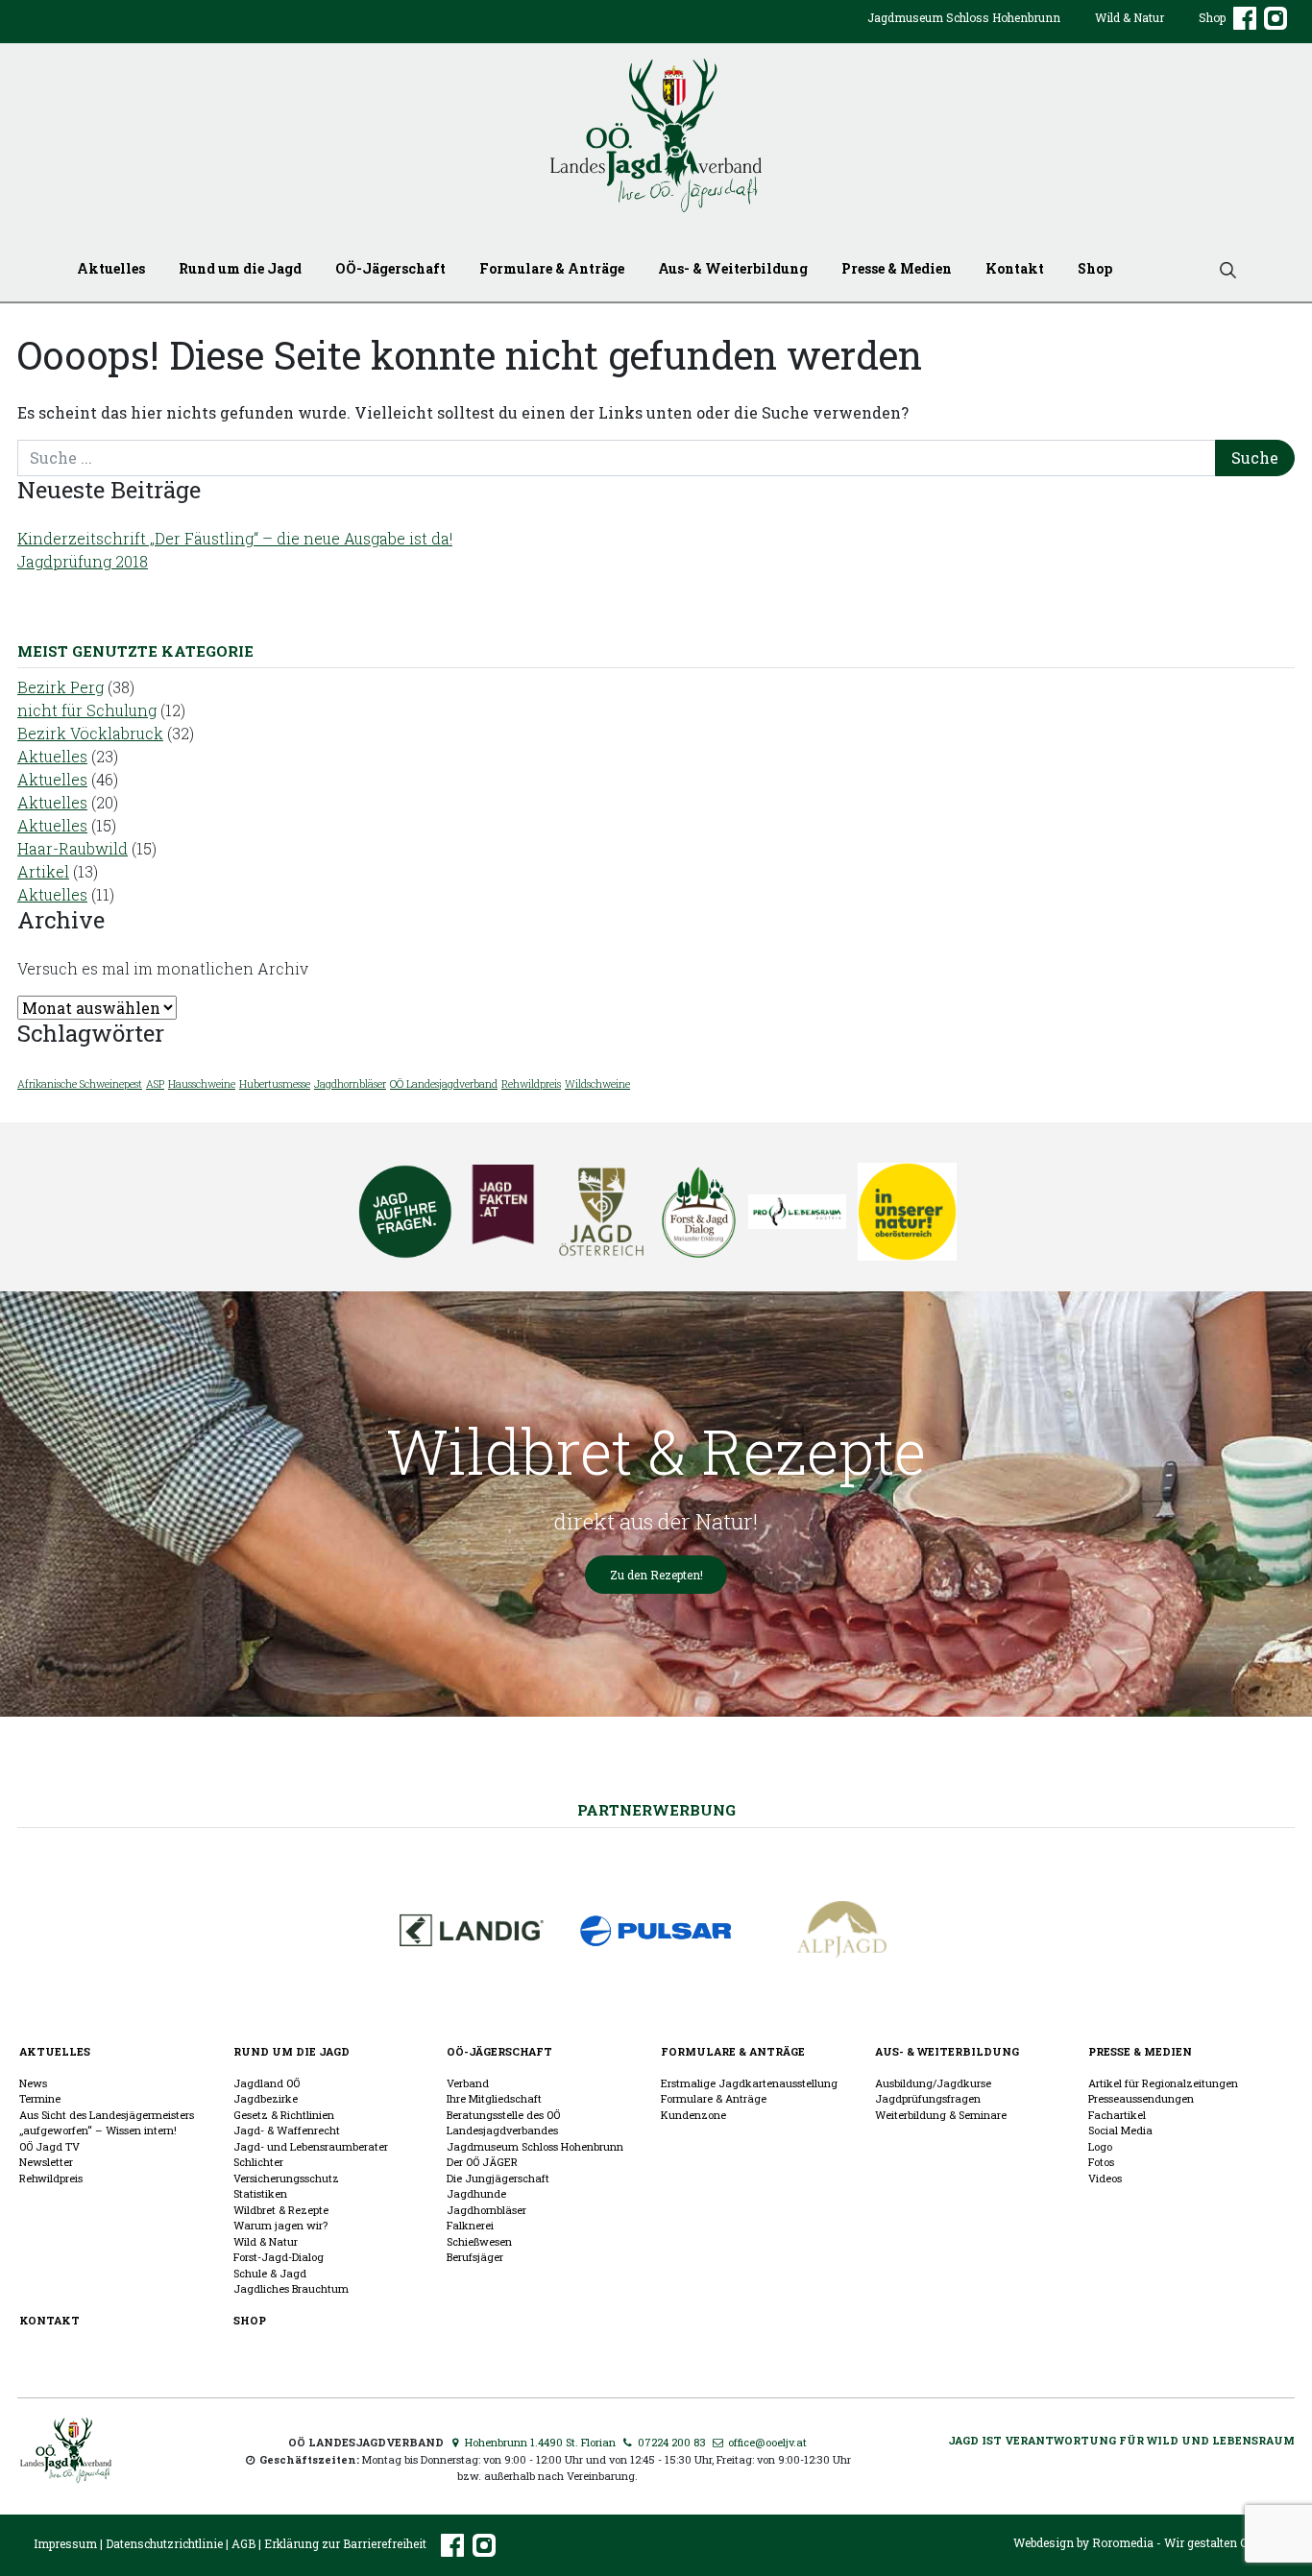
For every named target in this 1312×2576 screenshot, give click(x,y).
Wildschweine (597, 1084)
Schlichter (258, 2162)
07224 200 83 (670, 2442)
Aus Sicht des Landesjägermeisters (107, 2115)
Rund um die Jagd (240, 268)
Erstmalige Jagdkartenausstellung (749, 2083)
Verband (468, 2083)
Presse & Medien (897, 268)
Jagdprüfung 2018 (83, 561)
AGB (243, 2544)
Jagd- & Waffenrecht (287, 2130)
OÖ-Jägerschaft (390, 268)
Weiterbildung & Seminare (941, 2115)
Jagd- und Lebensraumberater (311, 2146)
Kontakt (1015, 268)
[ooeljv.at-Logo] (656, 136)
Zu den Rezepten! (656, 1575)
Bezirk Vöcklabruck (90, 733)
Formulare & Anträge (552, 268)
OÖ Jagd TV (49, 2146)
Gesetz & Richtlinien (284, 2115)
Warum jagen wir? (280, 2225)
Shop (1212, 17)
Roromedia (1123, 2542)
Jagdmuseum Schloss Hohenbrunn (964, 17)
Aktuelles (111, 268)
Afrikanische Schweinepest (80, 1084)
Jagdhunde (476, 2193)
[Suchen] (1221, 268)
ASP (155, 1084)
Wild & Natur (1130, 17)
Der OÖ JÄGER (482, 2162)
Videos (1105, 2178)
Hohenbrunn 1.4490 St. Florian (539, 2442)
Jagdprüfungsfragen (928, 2098)
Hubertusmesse (275, 1084)
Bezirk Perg (61, 687)
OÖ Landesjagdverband (444, 1084)
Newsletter (46, 2162)
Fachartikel (1117, 2115)
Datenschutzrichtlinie (164, 2544)
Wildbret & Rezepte (281, 2210)
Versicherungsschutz (286, 2178)
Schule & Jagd (270, 2273)
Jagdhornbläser (350, 1084)
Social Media (1120, 2130)
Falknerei (470, 2225)
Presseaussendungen (1141, 2098)
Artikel (43, 871)
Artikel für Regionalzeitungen (1163, 2083)
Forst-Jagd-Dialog (279, 2257)
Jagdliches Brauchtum (291, 2288)
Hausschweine (202, 1084)
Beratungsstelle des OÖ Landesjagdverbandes (503, 2123)
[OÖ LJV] (66, 2449)
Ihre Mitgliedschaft (494, 2098)
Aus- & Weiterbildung (733, 268)
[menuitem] (964, 33)
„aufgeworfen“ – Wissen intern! (98, 2130)
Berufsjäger (475, 2257)
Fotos (1101, 2162)
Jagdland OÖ (267, 2083)
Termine (40, 2098)
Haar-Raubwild (73, 848)
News (33, 2083)
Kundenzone (693, 2115)
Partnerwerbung (656, 1810)
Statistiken (260, 2193)
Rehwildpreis (531, 1084)
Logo (1100, 2146)
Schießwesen (479, 2241)
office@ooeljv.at (766, 2442)
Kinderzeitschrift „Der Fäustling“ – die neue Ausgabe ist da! (235, 538)
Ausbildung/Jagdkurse (933, 2083)
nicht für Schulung (87, 710)
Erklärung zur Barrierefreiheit (345, 2544)
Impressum (65, 2544)
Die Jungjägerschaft (498, 2178)
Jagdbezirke (266, 2098)
